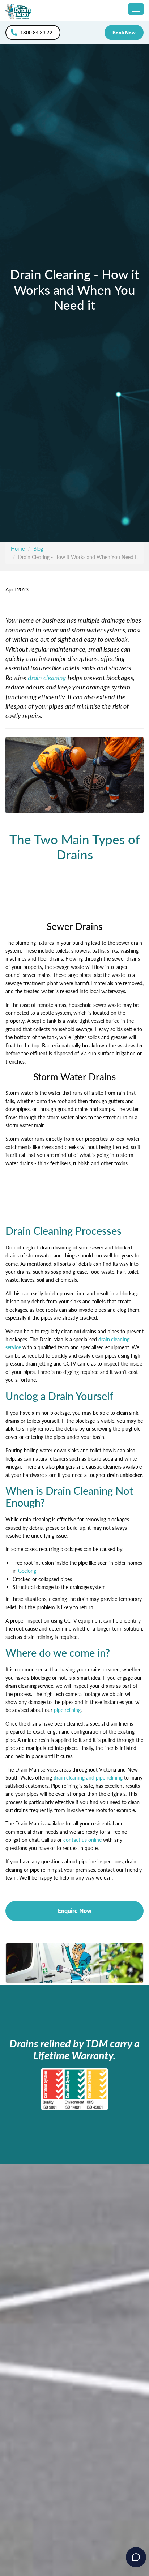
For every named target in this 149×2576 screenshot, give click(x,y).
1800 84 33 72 (36, 33)
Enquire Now (75, 1911)
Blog (38, 549)
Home (18, 549)
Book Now (124, 33)
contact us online (82, 1840)
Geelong (27, 1571)
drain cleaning (47, 677)
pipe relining (67, 1710)
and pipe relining (104, 1778)
